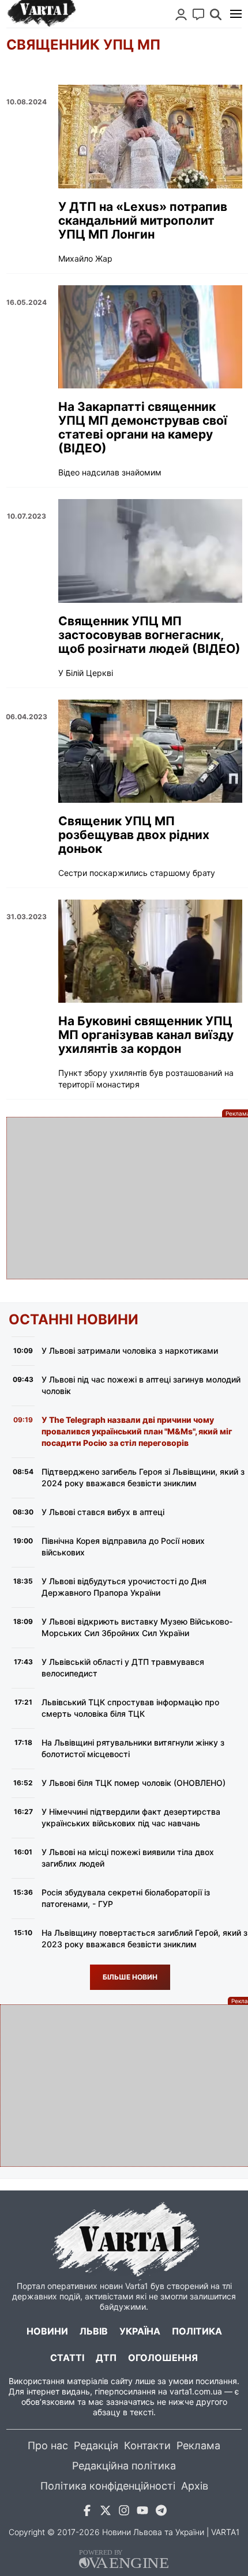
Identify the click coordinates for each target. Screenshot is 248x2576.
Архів (195, 2486)
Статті (67, 2358)
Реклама (198, 2445)
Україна (140, 2331)
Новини (47, 2331)
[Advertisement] (124, 1198)
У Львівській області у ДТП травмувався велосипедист (123, 1667)
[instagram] (124, 2512)
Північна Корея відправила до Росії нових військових (123, 1546)
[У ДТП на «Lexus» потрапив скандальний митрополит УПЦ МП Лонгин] (150, 136)
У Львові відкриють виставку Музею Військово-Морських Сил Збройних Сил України (137, 1627)
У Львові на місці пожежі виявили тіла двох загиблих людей (128, 1858)
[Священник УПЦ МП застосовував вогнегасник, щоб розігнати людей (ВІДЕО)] (150, 551)
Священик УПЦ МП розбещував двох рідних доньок (134, 835)
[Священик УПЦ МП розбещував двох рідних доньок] (150, 751)
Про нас (48, 2445)
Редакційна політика (124, 2466)
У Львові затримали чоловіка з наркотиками (130, 1351)
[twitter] (106, 2512)
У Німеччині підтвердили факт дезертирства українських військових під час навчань (131, 1817)
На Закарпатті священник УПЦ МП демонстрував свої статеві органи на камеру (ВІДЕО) (143, 428)
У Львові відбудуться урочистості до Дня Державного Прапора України (124, 1587)
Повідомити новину (198, 14)
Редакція (96, 2445)
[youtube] (142, 2512)
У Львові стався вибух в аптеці (103, 1512)
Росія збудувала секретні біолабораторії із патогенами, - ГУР (126, 1898)
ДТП (106, 2358)
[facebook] (87, 2512)
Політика (197, 2331)
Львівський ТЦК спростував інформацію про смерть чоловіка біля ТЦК (130, 1708)
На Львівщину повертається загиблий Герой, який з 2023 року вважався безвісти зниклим (144, 1938)
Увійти (181, 14)
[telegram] (161, 2512)
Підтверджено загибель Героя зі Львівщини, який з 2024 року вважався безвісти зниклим (143, 1477)
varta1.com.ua (196, 2391)
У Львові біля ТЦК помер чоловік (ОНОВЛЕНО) (134, 1783)
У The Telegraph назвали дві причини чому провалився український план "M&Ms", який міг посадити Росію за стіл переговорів (137, 1431)
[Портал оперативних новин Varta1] (41, 14)
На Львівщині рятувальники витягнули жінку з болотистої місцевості (133, 1748)
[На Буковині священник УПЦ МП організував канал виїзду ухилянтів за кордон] (150, 951)
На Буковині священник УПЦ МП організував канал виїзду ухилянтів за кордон (146, 1035)
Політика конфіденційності (108, 2486)
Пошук (216, 14)
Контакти (147, 2445)
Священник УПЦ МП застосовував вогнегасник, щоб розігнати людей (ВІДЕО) (149, 635)
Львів (94, 2331)
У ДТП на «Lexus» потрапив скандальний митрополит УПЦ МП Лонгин (143, 221)
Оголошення (163, 2358)
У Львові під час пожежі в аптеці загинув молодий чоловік (141, 1385)
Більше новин (130, 1977)
